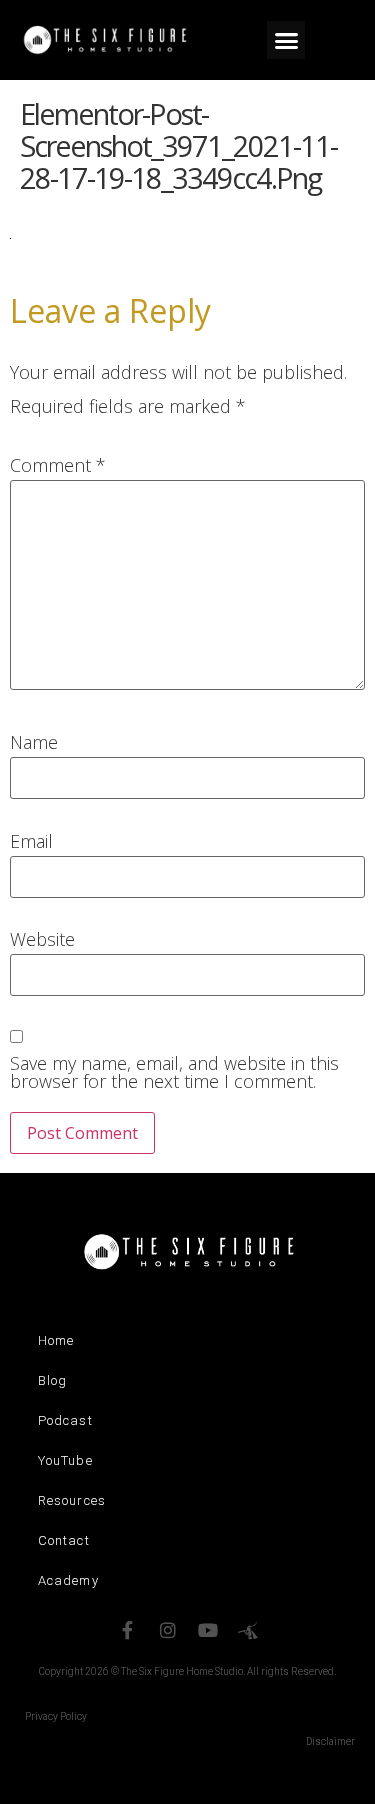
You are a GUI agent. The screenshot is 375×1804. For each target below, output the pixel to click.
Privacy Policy (56, 1716)
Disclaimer (330, 1741)
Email (31, 841)
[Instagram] (168, 1630)
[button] (286, 40)
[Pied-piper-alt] (248, 1630)
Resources (72, 1500)
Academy (68, 1580)
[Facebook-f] (128, 1630)
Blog (52, 1380)
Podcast (65, 1420)
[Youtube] (208, 1630)
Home (56, 1340)
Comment (58, 465)
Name (34, 742)
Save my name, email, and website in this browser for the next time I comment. (174, 1072)
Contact (64, 1540)
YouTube (65, 1460)
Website (42, 939)
